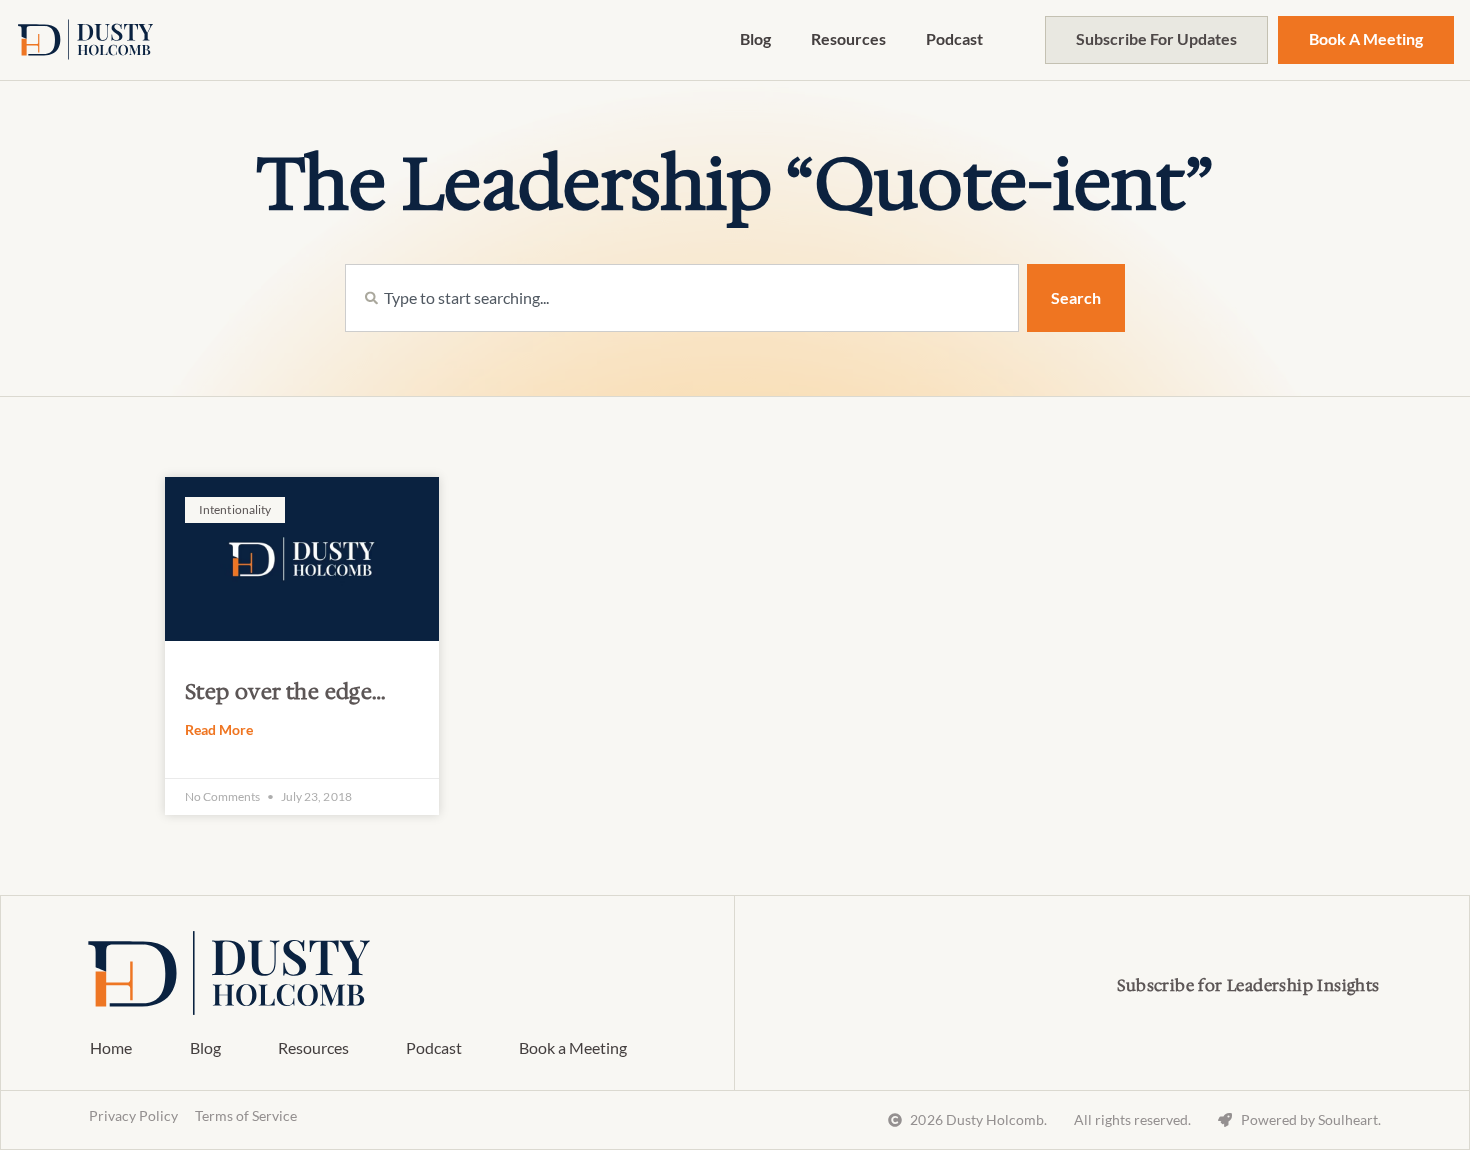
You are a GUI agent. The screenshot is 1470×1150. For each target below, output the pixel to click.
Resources (848, 38)
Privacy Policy (133, 1115)
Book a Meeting (573, 1047)
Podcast (954, 38)
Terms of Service (246, 1115)
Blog (755, 38)
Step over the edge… (285, 692)
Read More (219, 729)
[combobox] (682, 298)
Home (111, 1047)
